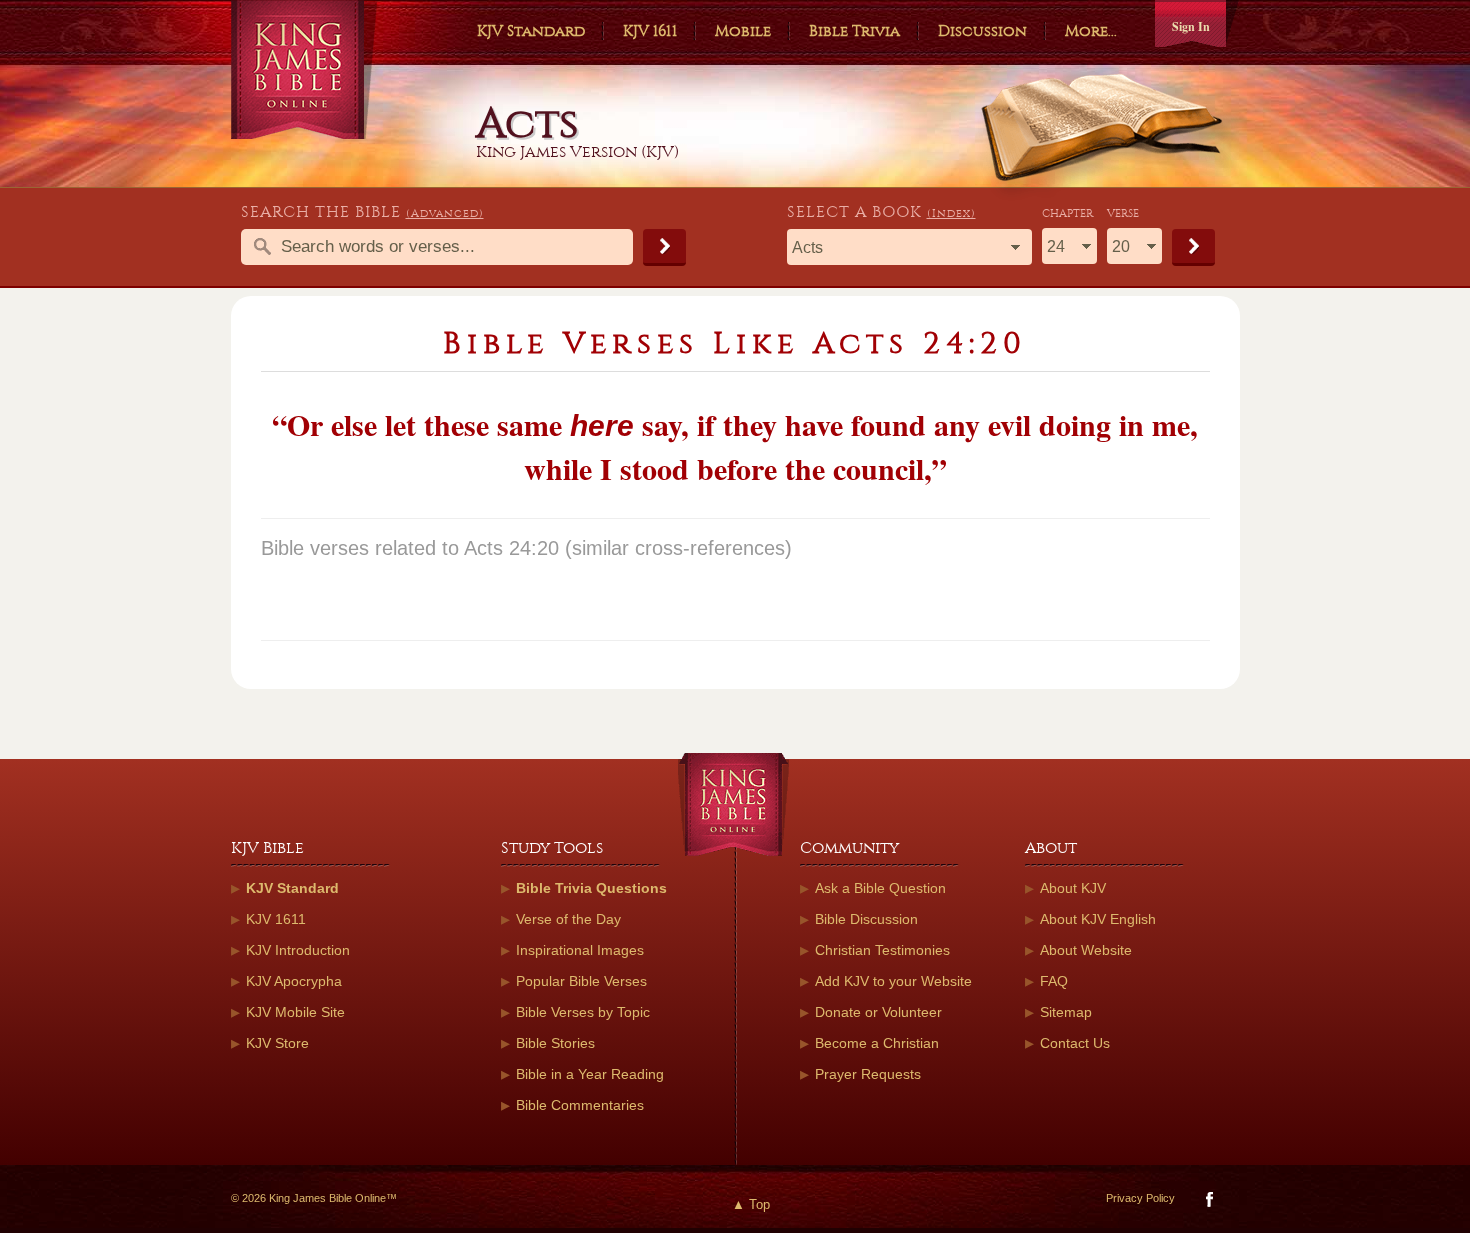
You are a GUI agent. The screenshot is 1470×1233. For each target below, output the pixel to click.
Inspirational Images (580, 950)
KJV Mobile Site (295, 1012)
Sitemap (1066, 1012)
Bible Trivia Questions (591, 888)
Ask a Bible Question (880, 888)
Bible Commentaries (580, 1105)
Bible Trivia (854, 31)
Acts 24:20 (511, 548)
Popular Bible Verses (581, 981)
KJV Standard (531, 31)
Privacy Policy (1140, 1198)
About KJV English (1098, 919)
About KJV (1073, 888)
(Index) (951, 213)
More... (1091, 31)
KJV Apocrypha (294, 981)
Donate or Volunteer (878, 1012)
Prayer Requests (868, 1074)
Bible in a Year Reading (590, 1074)
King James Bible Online (304, 69)
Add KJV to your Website (893, 981)
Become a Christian (877, 1043)
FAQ (1054, 981)
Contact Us (1075, 1043)
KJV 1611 (650, 31)
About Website (1086, 950)
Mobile (743, 31)
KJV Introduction (298, 950)
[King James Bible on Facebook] (1207, 1203)
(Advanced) (445, 213)
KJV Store (277, 1043)
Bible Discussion (866, 919)
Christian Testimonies (882, 950)
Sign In (1191, 26)
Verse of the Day (568, 919)
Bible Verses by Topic (583, 1012)
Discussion (982, 31)
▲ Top (751, 1204)
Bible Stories (555, 1043)
